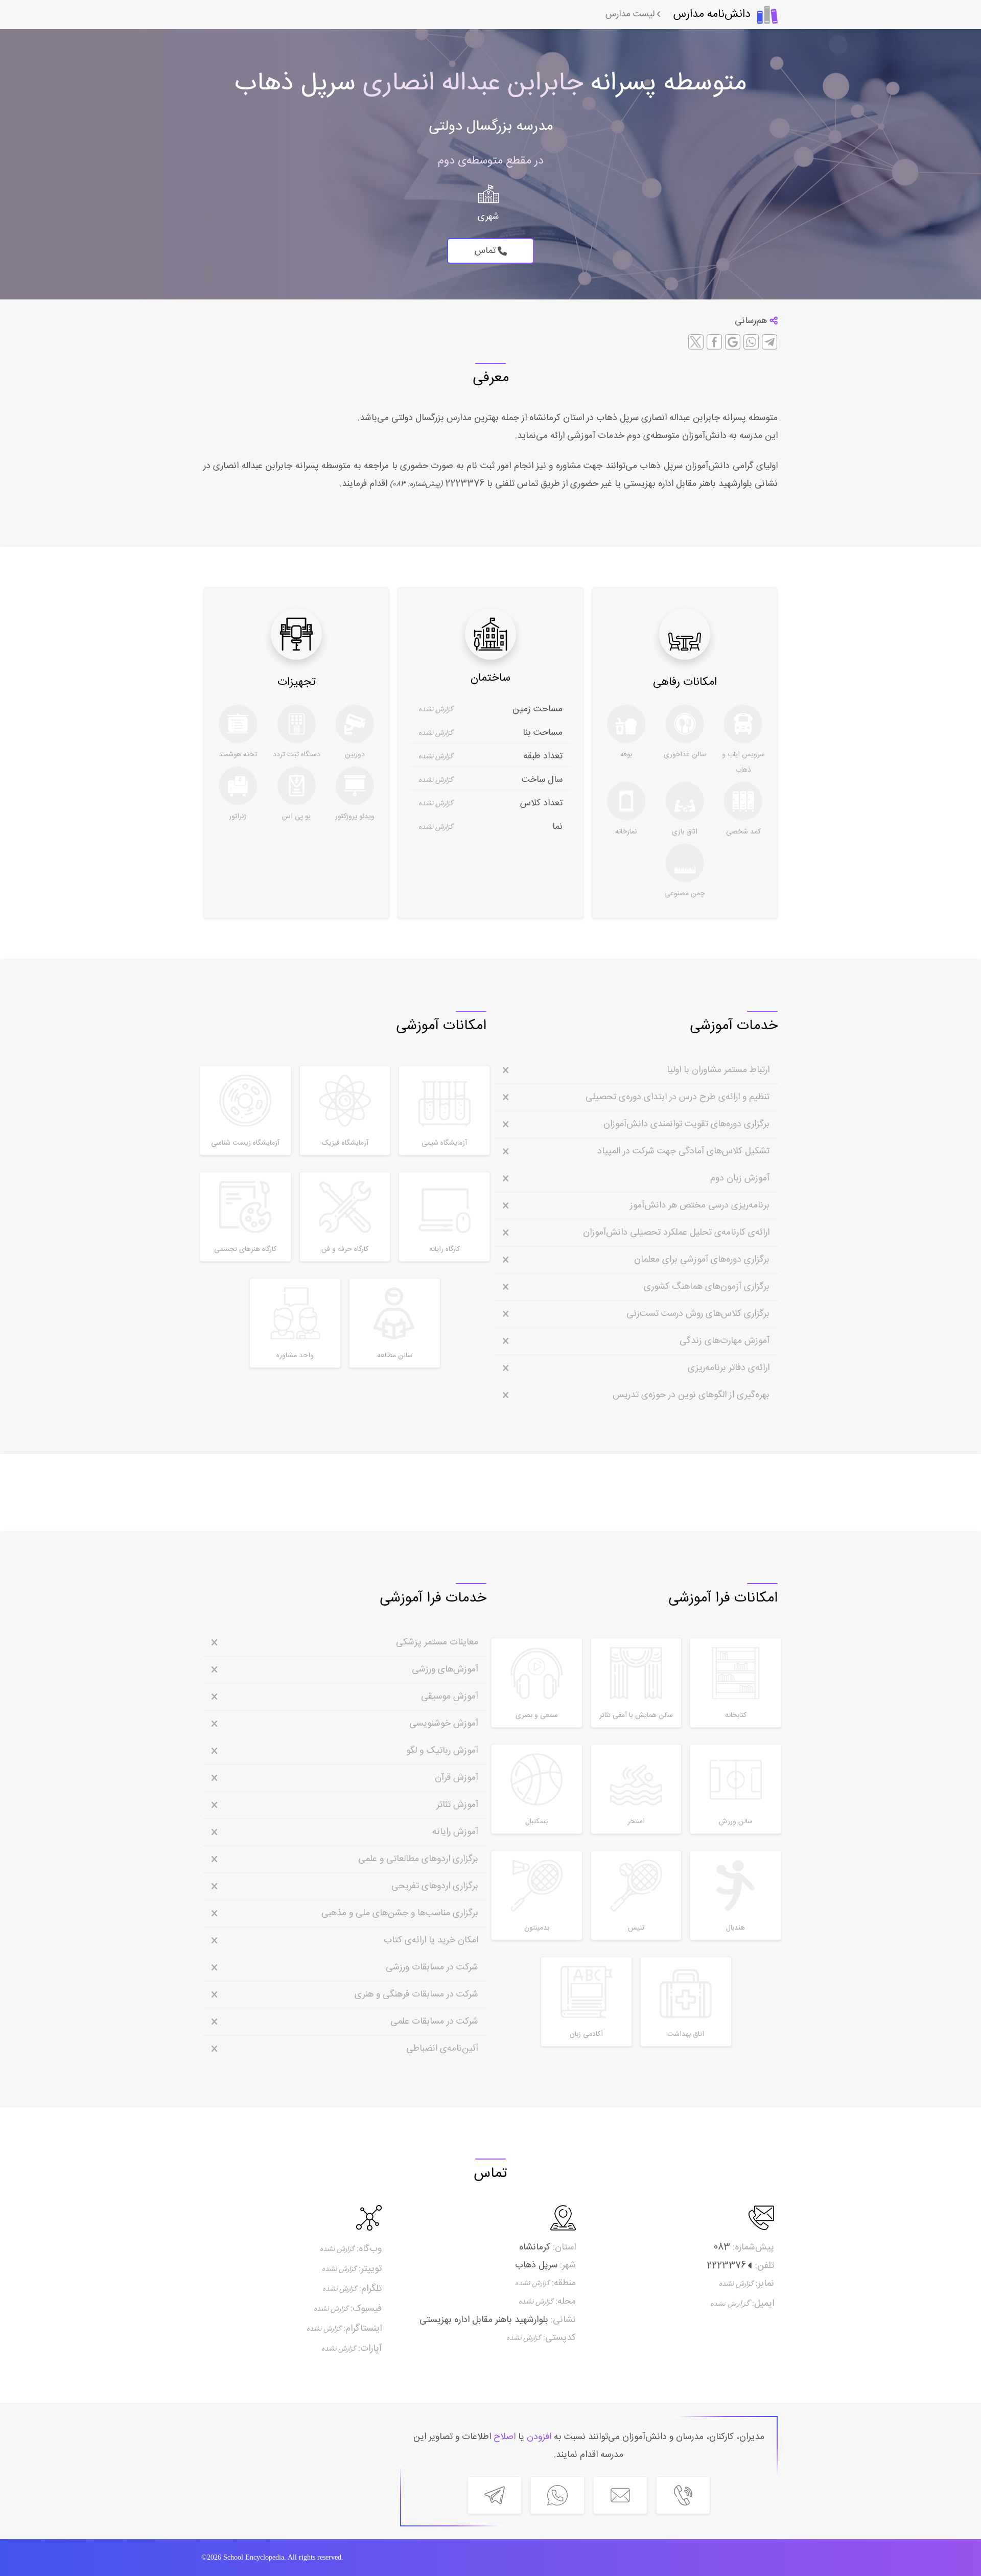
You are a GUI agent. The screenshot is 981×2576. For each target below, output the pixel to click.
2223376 (463, 484)
